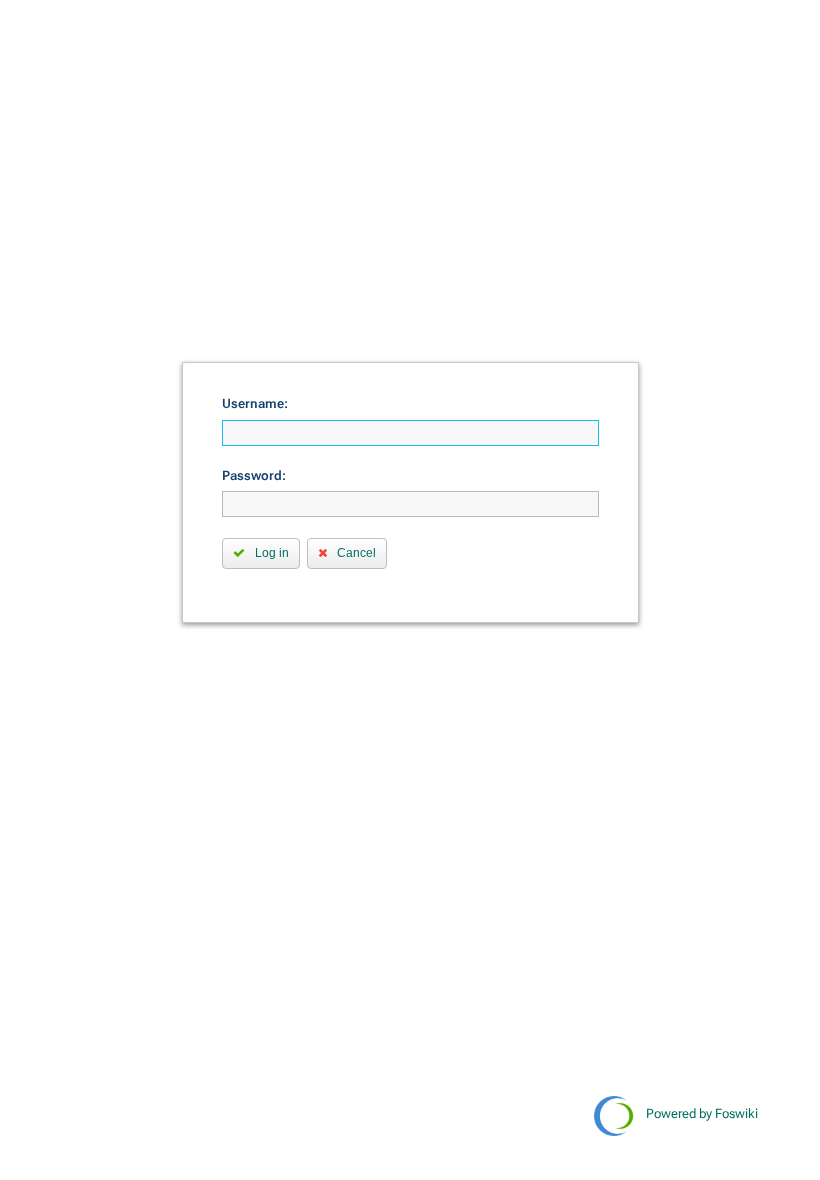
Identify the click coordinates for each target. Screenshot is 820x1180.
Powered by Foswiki (702, 1113)
